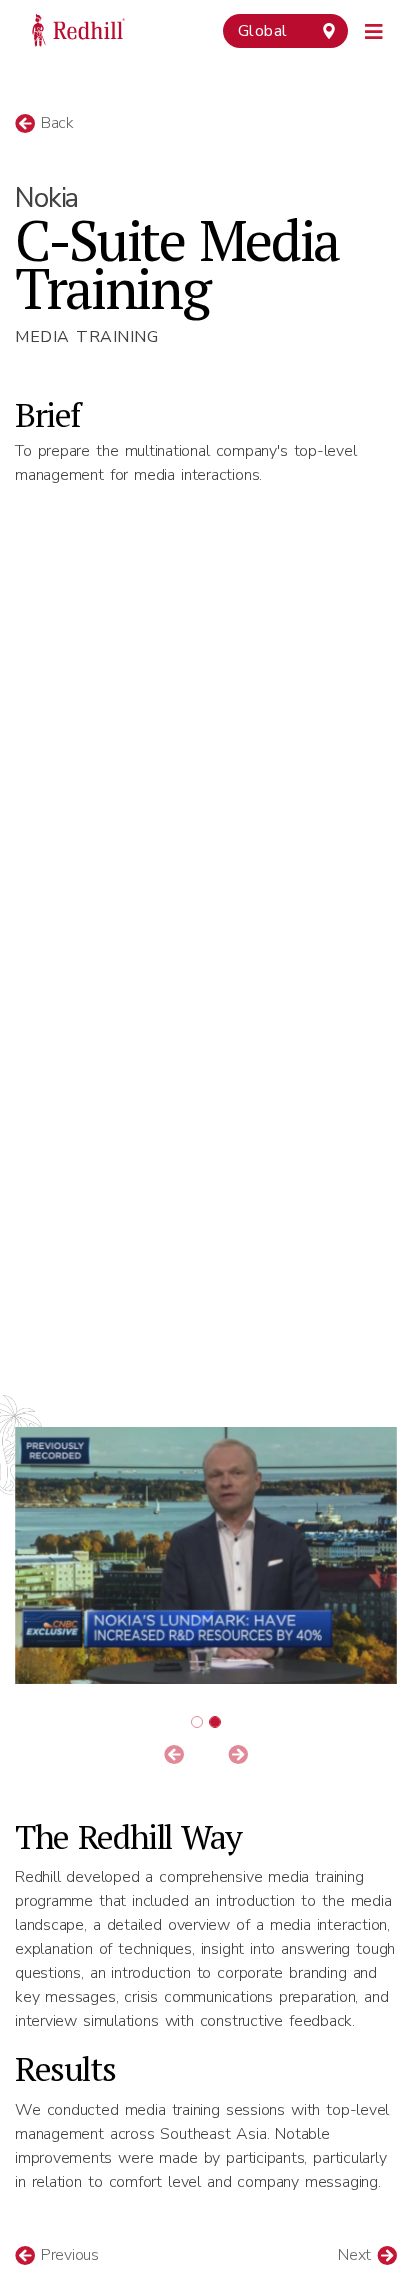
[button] (174, 1756)
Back (54, 123)
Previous (67, 2255)
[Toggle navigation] (374, 29)
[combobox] (285, 31)
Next (357, 2255)
